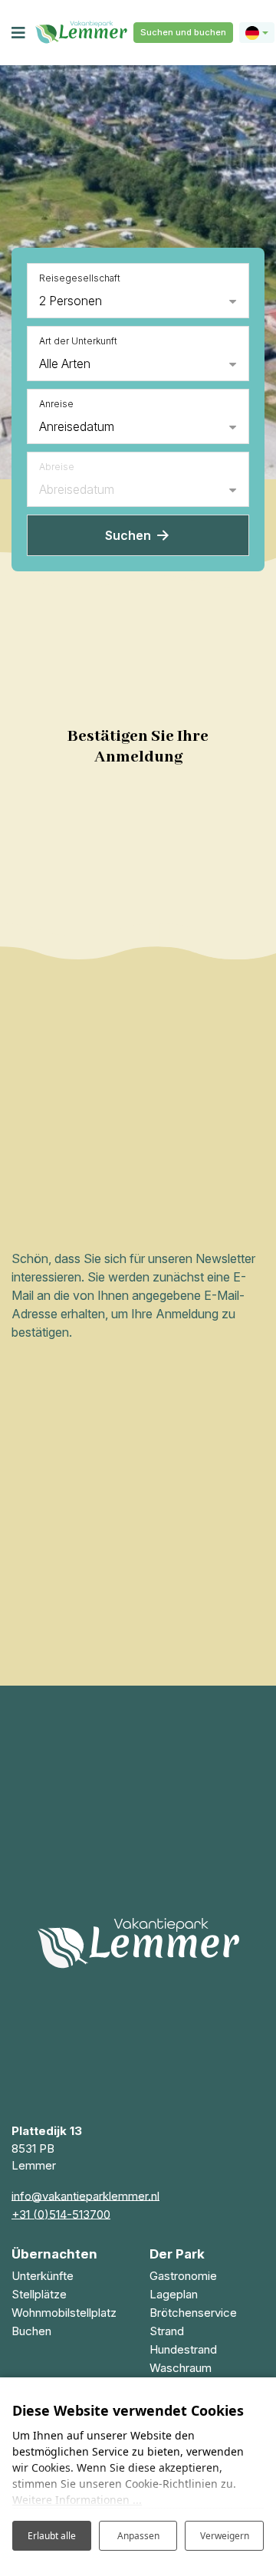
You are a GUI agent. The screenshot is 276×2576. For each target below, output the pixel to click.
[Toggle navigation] (18, 33)
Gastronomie (183, 2276)
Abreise (57, 467)
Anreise (56, 404)
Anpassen (138, 2536)
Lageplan (174, 2294)
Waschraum (181, 2368)
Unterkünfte (43, 2276)
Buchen (31, 2331)
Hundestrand (183, 2349)
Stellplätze (39, 2294)
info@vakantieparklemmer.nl (85, 2196)
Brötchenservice (193, 2313)
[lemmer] (81, 33)
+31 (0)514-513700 (61, 2214)
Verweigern (225, 2536)
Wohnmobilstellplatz (64, 2313)
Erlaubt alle (52, 2536)
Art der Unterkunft (78, 341)
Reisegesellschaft (80, 278)
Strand (167, 2331)
